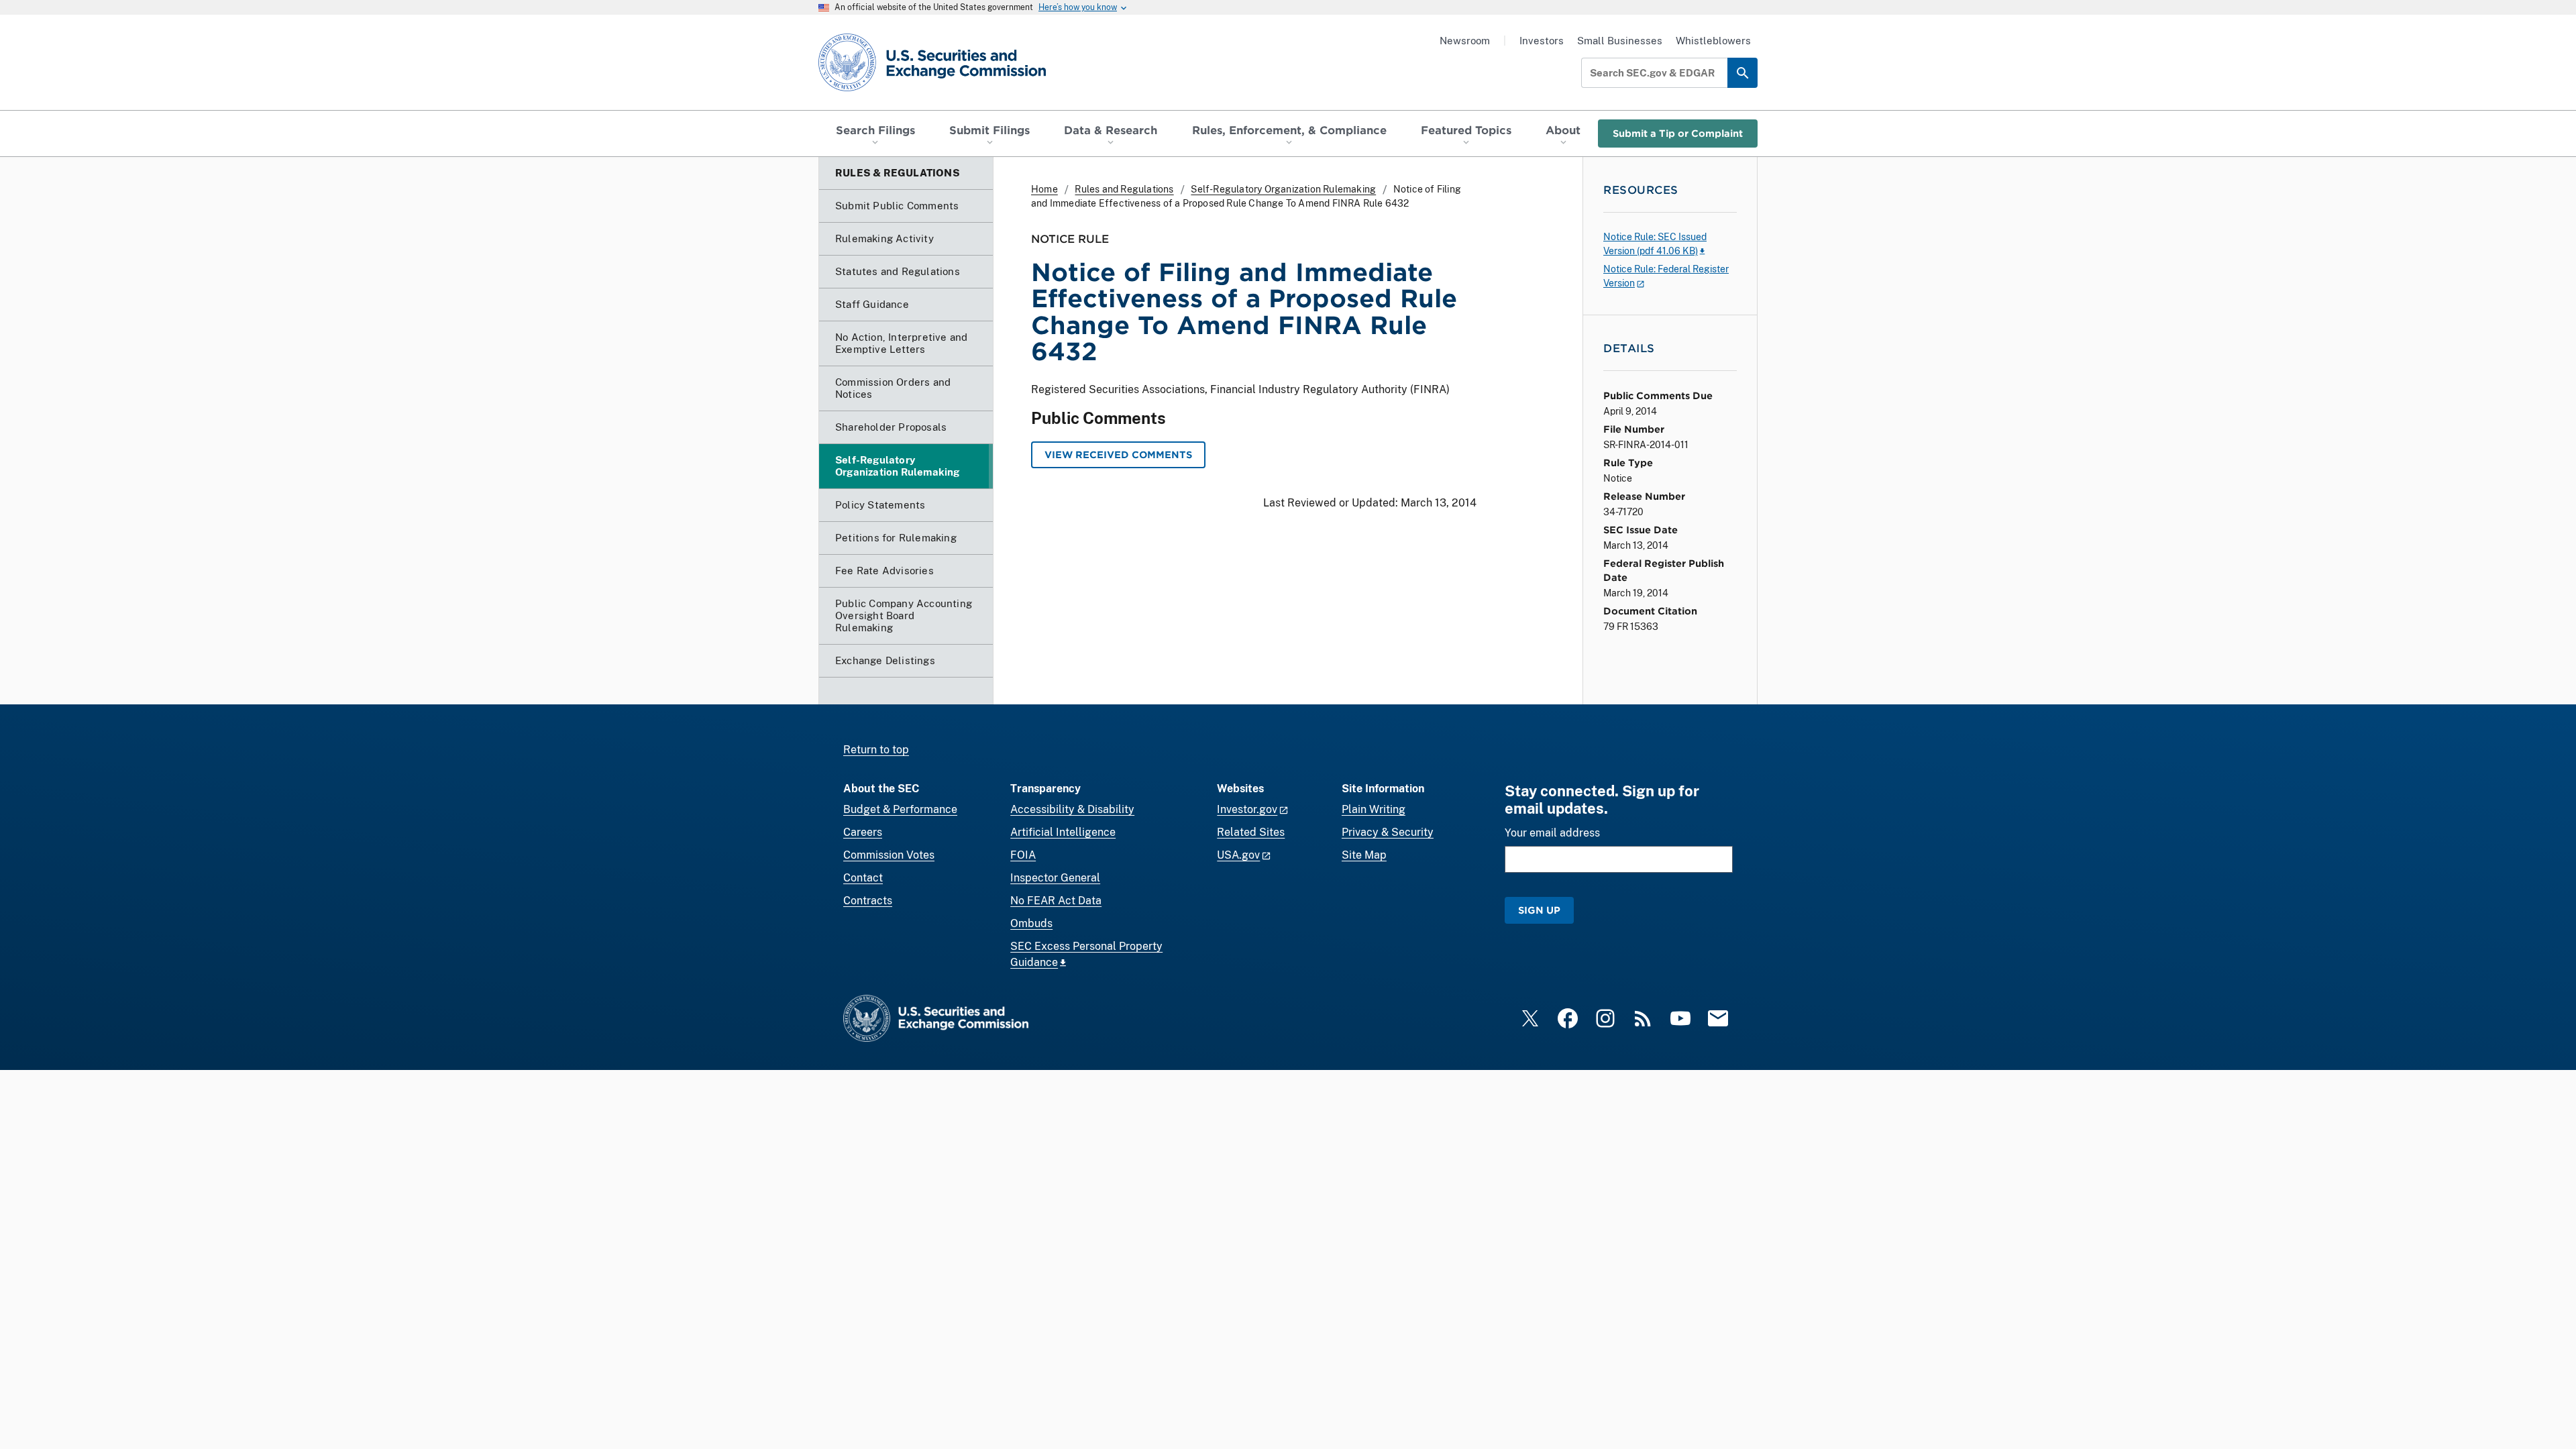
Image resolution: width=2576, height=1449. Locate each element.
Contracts (868, 901)
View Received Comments (1118, 454)
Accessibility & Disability (1072, 809)
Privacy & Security (1388, 832)
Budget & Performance (900, 809)
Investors (1542, 41)
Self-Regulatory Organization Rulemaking (1283, 189)
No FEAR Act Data (1056, 901)
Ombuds (1031, 923)
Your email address (1552, 833)
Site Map (1364, 855)
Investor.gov (1247, 809)
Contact (863, 878)
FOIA (1023, 855)
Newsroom (1465, 41)
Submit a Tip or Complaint (1678, 133)
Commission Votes (889, 855)
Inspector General (1055, 878)
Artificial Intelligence (1063, 832)
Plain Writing (1374, 809)
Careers (863, 832)
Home (1044, 189)
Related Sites (1251, 832)
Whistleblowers (1713, 41)
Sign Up (1539, 910)
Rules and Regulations (1124, 189)
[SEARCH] (1742, 73)
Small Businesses (1620, 41)
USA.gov (1238, 855)
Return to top (876, 750)
